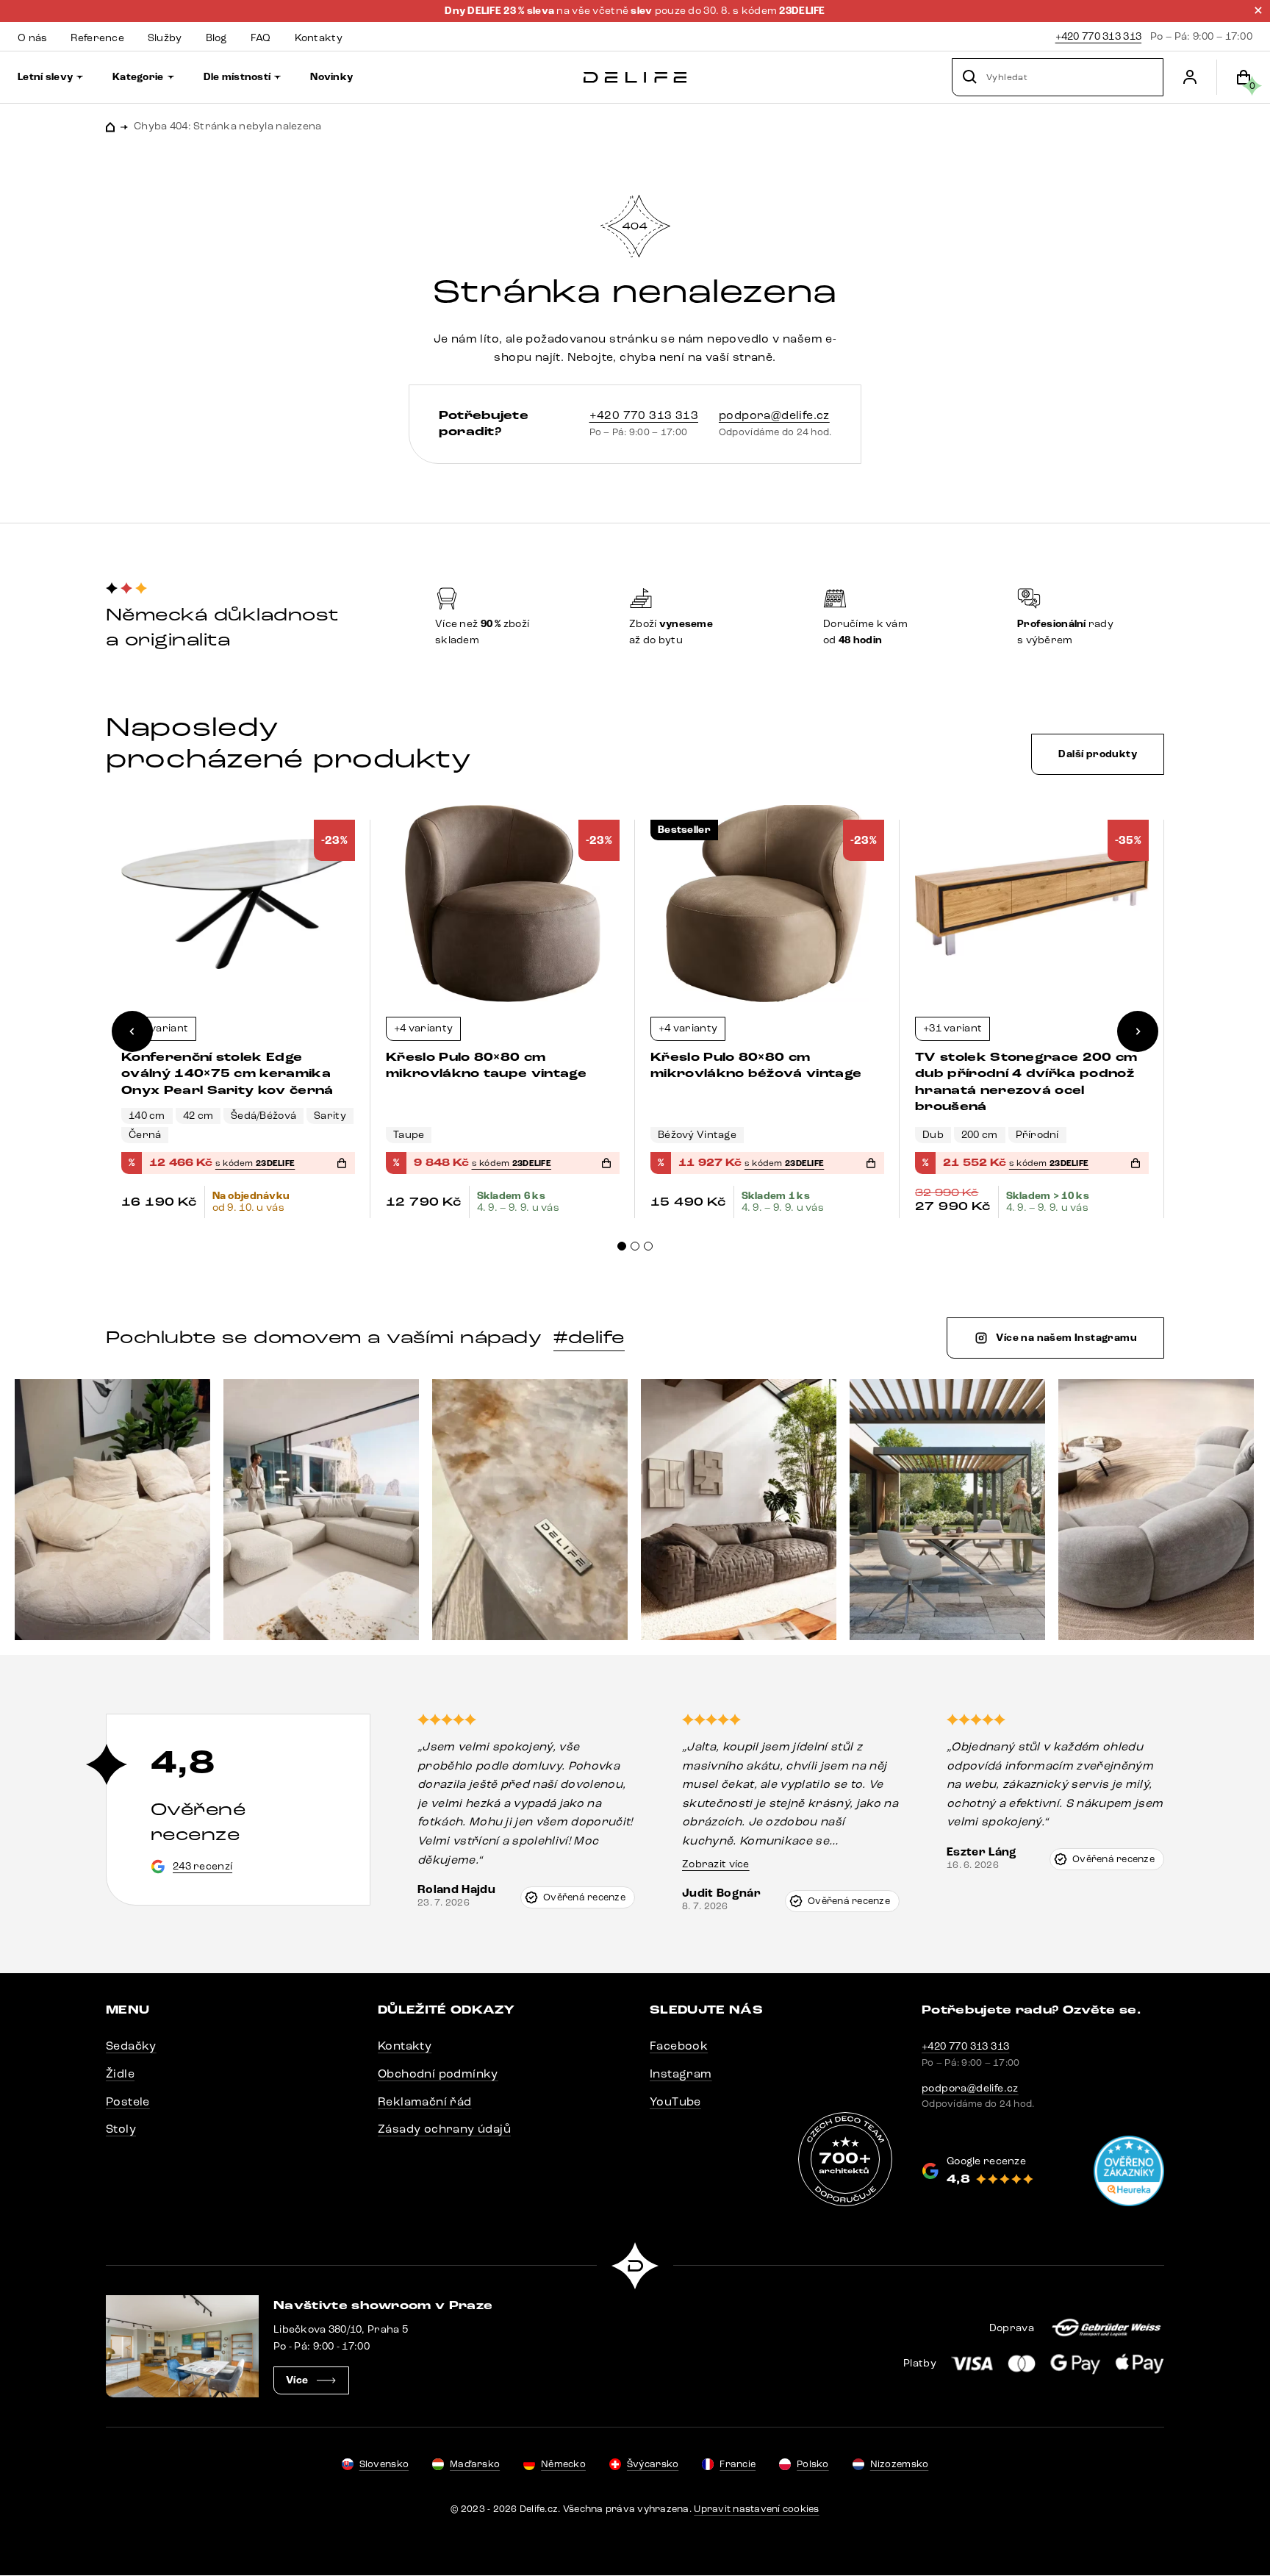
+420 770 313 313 (1098, 36)
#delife (589, 1337)
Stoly (121, 2129)
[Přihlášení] (1190, 77)
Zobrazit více (716, 1864)
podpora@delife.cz (774, 415)
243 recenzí (202, 1866)
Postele (128, 2101)
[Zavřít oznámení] (1258, 10)
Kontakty (405, 2046)
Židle (120, 2074)
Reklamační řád (425, 2101)
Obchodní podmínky (438, 2074)
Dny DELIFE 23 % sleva (501, 11)
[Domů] (635, 78)
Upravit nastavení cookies (757, 2509)
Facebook (679, 2046)
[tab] (622, 1246)
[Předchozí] (132, 1031)
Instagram (681, 2074)
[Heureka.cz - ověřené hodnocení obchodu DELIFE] (1129, 2171)
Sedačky (131, 2046)
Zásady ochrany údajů (444, 2129)
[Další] (1138, 1031)
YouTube (675, 2101)
